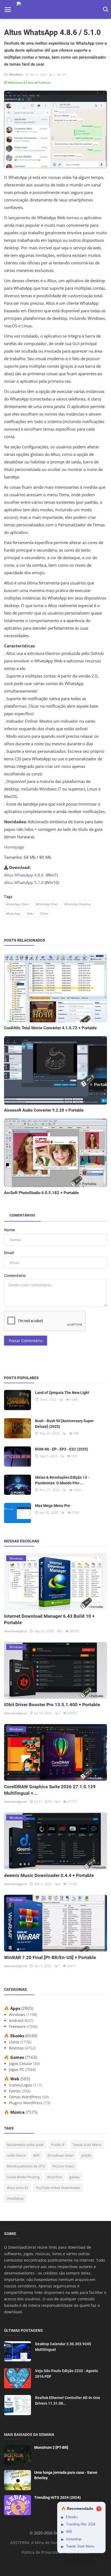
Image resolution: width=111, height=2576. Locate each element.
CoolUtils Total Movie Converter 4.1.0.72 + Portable (50, 1028)
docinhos (55, 2177)
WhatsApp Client (18, 904)
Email (9, 1253)
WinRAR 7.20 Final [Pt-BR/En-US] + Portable (50, 1957)
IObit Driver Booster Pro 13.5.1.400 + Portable (52, 1705)
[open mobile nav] (8, 10)
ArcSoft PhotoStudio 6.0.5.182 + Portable (41, 1193)
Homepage (14, 847)
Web (30, 913)
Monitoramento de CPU (26, 2166)
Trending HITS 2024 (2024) (58, 2497)
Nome (10, 1230)
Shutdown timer (60, 2155)
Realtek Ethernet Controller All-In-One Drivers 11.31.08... (68, 2401)
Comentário (15, 1275)
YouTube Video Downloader (58, 2188)
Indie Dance (16, 2155)
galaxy (75, 2177)
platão (86, 2155)
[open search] (105, 10)
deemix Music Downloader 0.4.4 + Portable (49, 1875)
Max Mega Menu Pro (53, 1506)
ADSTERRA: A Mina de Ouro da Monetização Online (56, 2543)
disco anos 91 (18, 2188)
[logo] (56, 10)
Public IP (58, 2145)
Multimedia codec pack (25, 2145)
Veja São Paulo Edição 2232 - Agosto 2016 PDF (67, 2374)
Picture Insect (63, 2166)
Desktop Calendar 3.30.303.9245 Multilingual (63, 2347)
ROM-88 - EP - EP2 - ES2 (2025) (62, 1449)
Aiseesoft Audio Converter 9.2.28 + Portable (44, 1110)
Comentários (22, 1215)
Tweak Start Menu (87, 2145)
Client (44, 913)
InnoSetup (15, 2198)
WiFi (37, 2155)
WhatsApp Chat (47, 904)
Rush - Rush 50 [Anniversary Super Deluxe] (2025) (64, 1424)
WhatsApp (13, 913)
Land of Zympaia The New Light (62, 1393)
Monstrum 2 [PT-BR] (51, 2447)
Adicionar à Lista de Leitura (29, 82)
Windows (15, 74)
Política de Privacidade (42, 2552)
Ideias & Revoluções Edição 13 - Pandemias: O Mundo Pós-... (62, 1480)
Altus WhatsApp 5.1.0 (24, 882)
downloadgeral (15, 1631)
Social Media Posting (23, 2177)
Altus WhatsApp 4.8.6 (24, 875)
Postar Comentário (26, 1341)
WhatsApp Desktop (77, 904)
